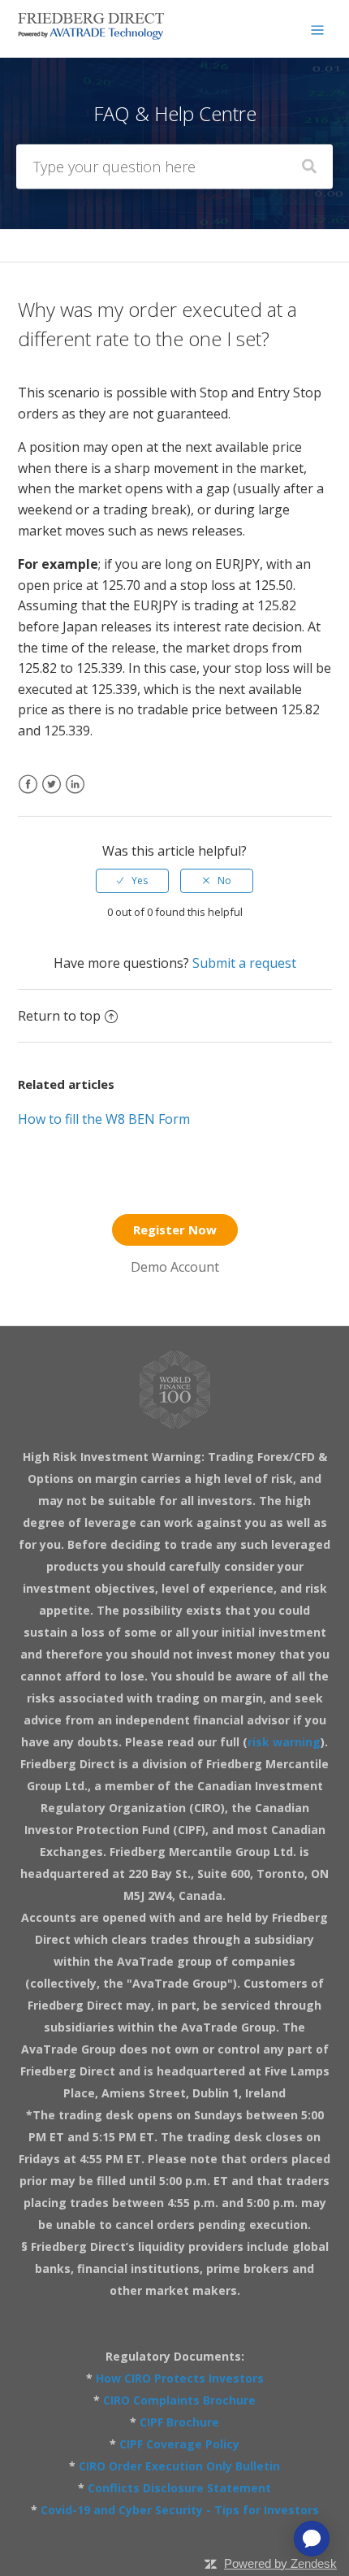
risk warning (284, 1742)
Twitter (52, 794)
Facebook (28, 794)
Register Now (175, 1229)
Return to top (59, 1016)
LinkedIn (75, 794)
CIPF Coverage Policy (179, 2444)
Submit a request (244, 963)
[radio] (132, 881)
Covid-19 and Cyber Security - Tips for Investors (180, 2510)
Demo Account (175, 1267)
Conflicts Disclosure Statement (179, 2488)
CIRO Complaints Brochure (179, 2400)
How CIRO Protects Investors (180, 2378)
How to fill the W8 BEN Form (104, 1119)
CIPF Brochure (179, 2422)
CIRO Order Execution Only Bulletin (179, 2466)
